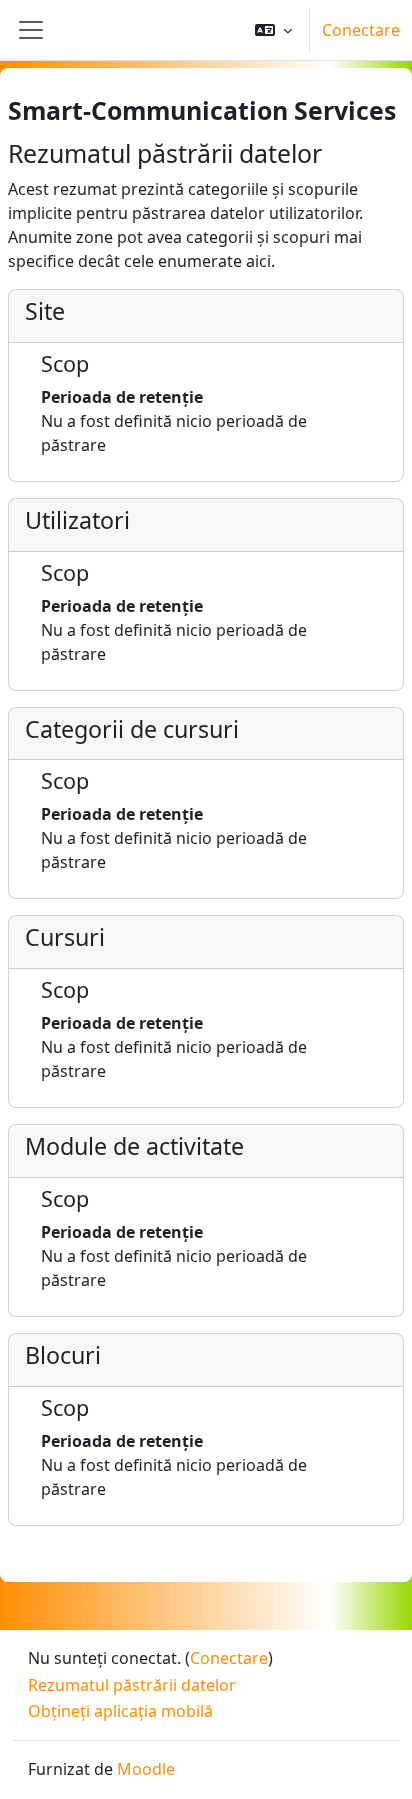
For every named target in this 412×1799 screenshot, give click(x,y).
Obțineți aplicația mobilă (120, 1711)
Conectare (361, 30)
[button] (273, 30)
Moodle (146, 1769)
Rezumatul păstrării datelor (132, 1685)
